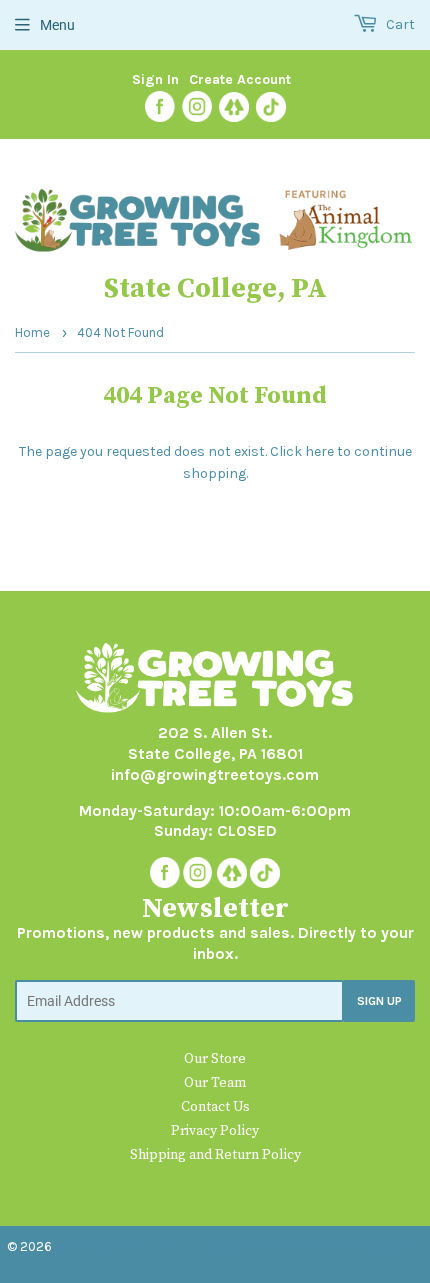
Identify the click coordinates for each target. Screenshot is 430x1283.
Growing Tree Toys (117, 1246)
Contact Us (215, 1107)
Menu (57, 25)
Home (32, 332)
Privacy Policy (215, 1131)
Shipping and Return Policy (215, 1155)
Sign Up (379, 1001)
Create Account (240, 79)
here (319, 451)
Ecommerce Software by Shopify (302, 1246)
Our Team (215, 1083)
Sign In (155, 79)
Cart (399, 24)
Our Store (215, 1059)
